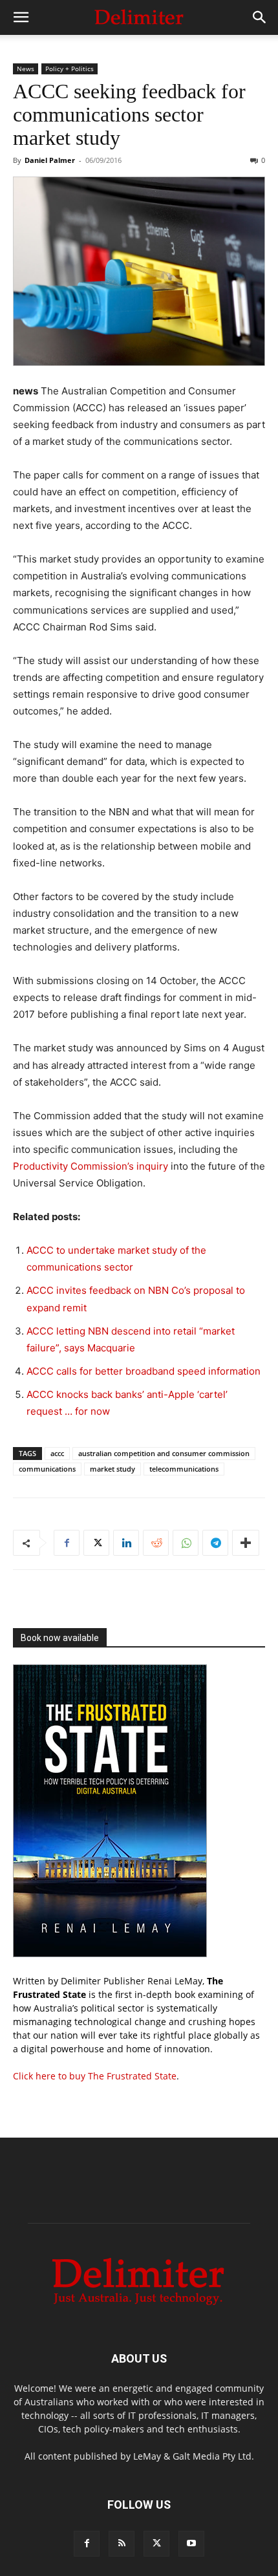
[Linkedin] (126, 1543)
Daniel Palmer (50, 160)
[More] (246, 1543)
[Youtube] (191, 2544)
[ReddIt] (156, 1543)
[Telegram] (215, 1543)
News (26, 69)
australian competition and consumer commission (164, 1453)
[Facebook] (67, 1543)
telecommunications (184, 1469)
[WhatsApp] (186, 1543)
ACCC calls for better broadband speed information (144, 1371)
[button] (21, 17)
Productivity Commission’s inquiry (91, 1166)
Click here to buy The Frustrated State (95, 2076)
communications (47, 1469)
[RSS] (122, 2544)
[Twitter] (96, 1543)
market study (112, 1469)
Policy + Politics (69, 69)
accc (57, 1453)
